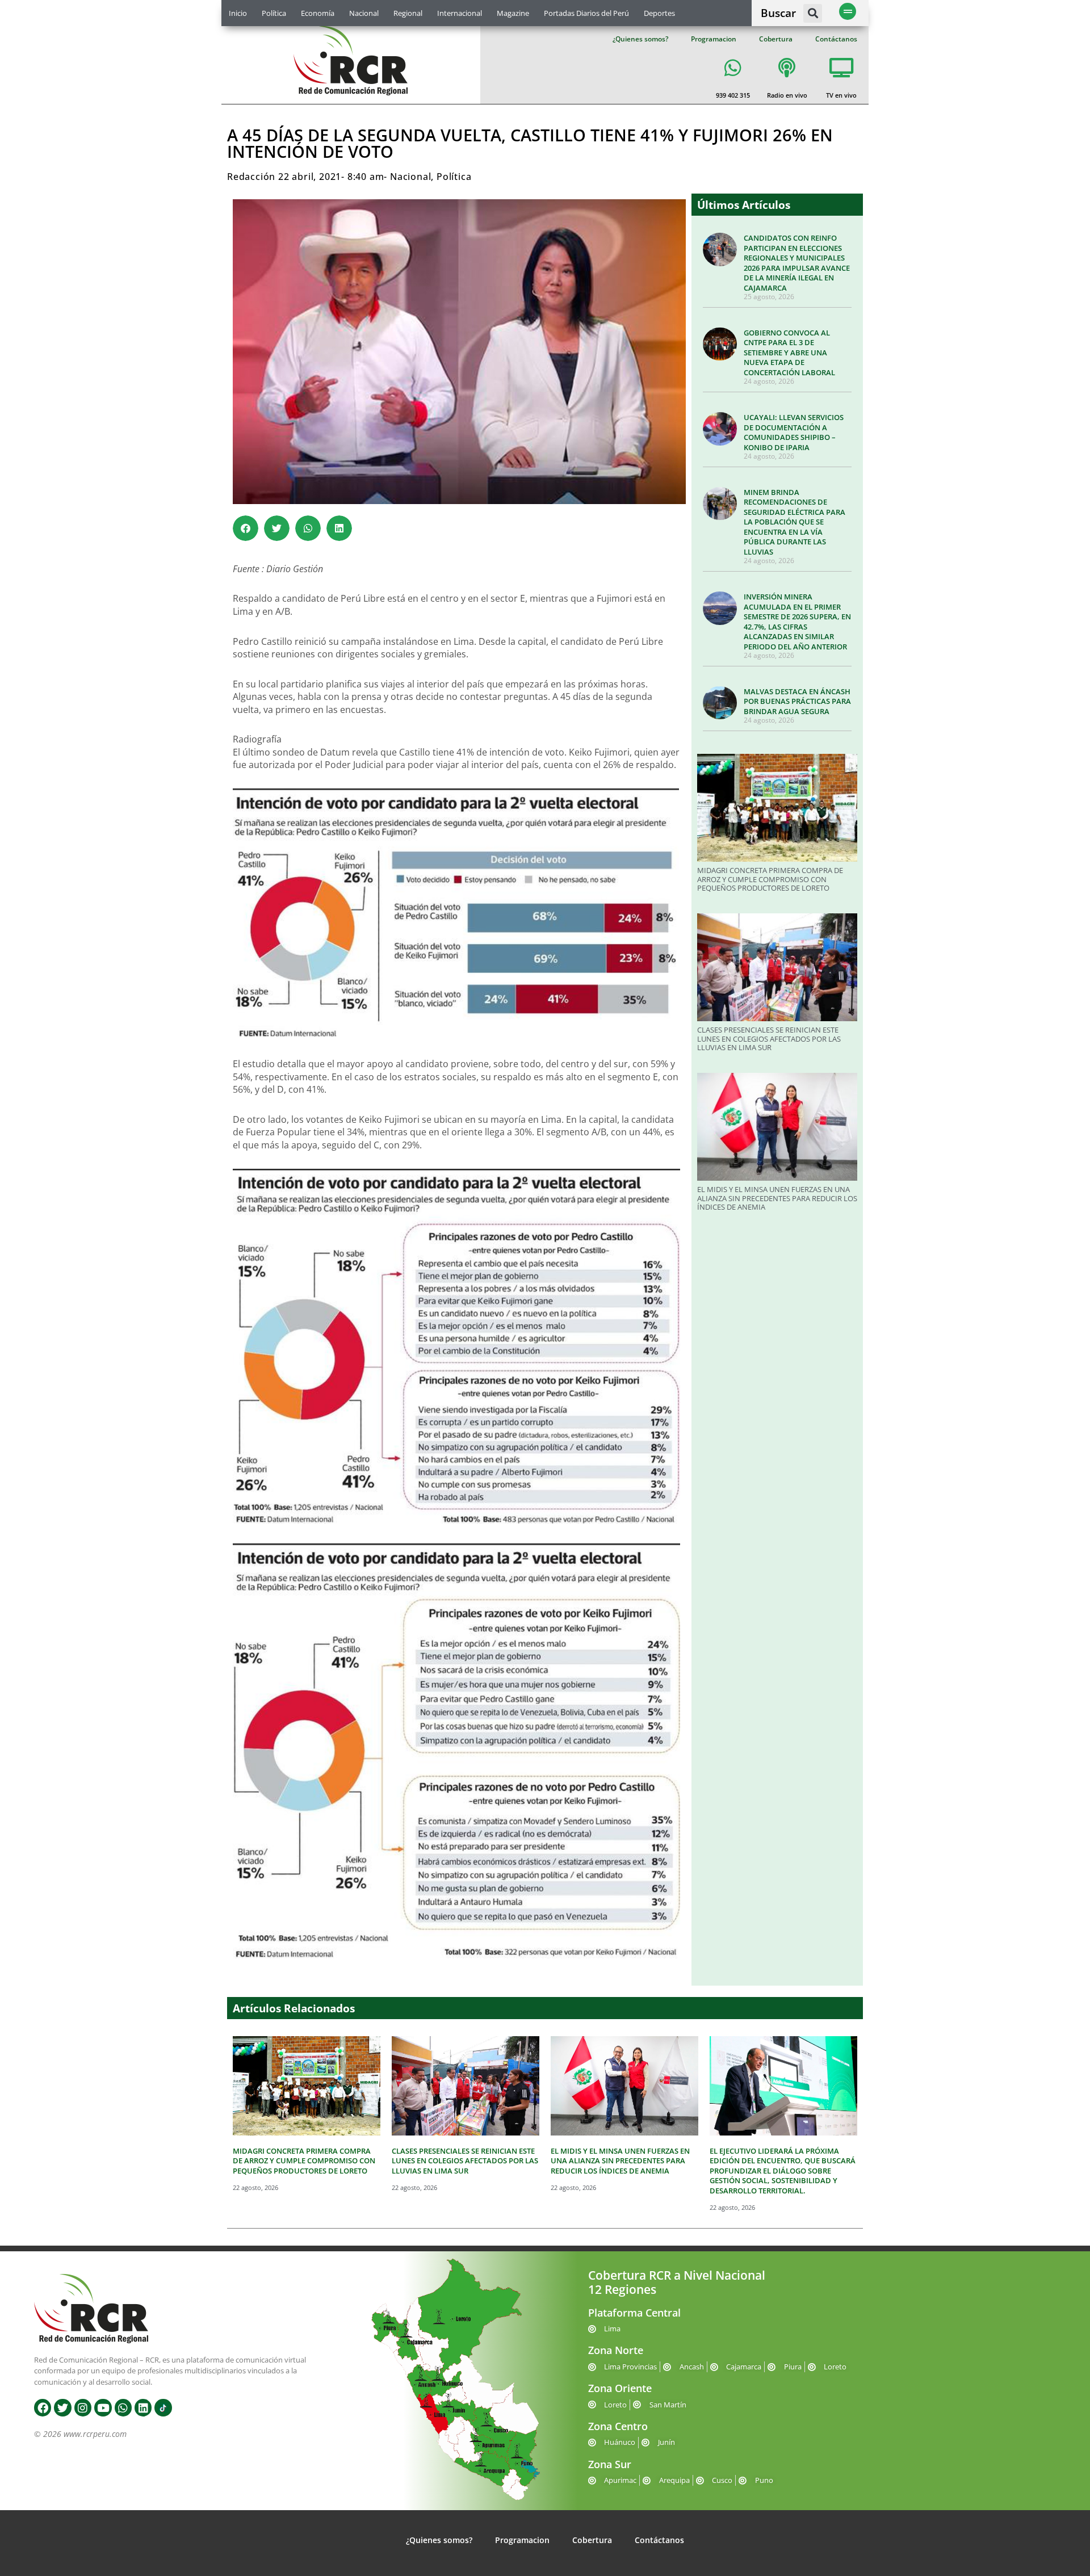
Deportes (659, 13)
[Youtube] (103, 2407)
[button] (813, 13)
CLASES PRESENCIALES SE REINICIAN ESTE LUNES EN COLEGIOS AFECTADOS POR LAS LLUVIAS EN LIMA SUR (769, 1039)
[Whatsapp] (123, 2407)
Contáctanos (836, 39)
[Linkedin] (143, 2407)
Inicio (238, 13)
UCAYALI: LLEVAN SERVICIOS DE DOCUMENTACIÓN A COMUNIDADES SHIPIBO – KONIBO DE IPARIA (794, 432)
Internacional (460, 13)
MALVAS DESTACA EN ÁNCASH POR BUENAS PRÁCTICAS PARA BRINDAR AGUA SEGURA (797, 701)
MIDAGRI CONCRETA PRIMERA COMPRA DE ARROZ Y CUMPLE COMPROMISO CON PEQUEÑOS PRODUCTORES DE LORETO (770, 879)
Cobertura (776, 39)
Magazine (513, 13)
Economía (318, 13)
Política (274, 13)
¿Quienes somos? (640, 39)
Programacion (714, 39)
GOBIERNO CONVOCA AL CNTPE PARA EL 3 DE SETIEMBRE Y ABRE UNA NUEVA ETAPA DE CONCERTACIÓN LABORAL (789, 353)
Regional (408, 13)
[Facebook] (43, 2407)
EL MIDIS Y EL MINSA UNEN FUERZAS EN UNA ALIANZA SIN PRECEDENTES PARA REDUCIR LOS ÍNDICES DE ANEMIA (777, 1198)
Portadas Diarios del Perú (586, 13)
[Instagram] (83, 2407)
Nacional (364, 13)
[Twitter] (62, 2407)
